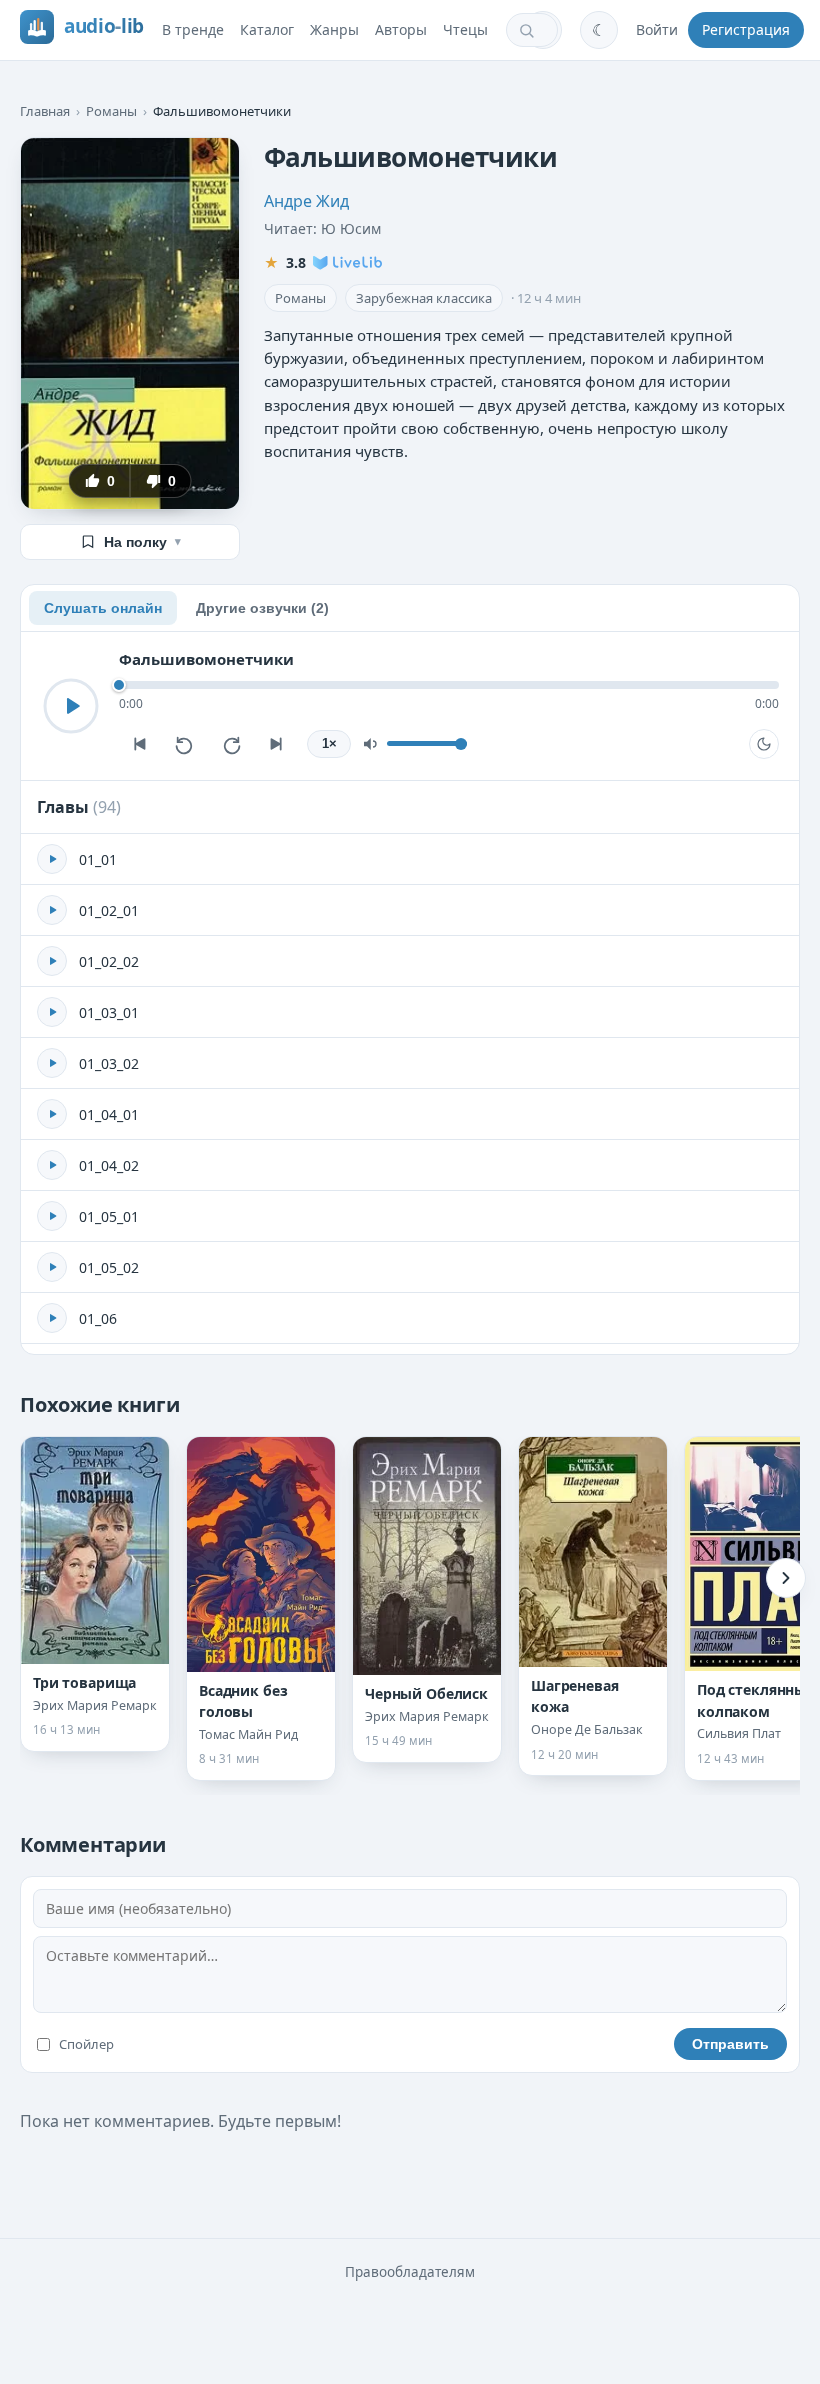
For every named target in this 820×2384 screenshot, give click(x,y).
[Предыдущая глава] (139, 744)
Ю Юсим (351, 228)
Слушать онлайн (103, 608)
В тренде (193, 29)
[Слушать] (71, 706)
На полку (142, 542)
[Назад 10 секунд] (185, 744)
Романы (111, 111)
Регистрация (746, 29)
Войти (657, 29)
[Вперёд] (786, 1578)
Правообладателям (410, 2272)
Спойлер (86, 2044)
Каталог (267, 29)
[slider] (449, 685)
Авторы (401, 29)
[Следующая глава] (277, 744)
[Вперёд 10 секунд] (231, 744)
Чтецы (465, 29)
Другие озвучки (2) (262, 608)
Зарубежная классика (424, 298)
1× (329, 744)
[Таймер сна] (764, 744)
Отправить (730, 2044)
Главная (45, 111)
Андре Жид (306, 201)
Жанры (334, 29)
